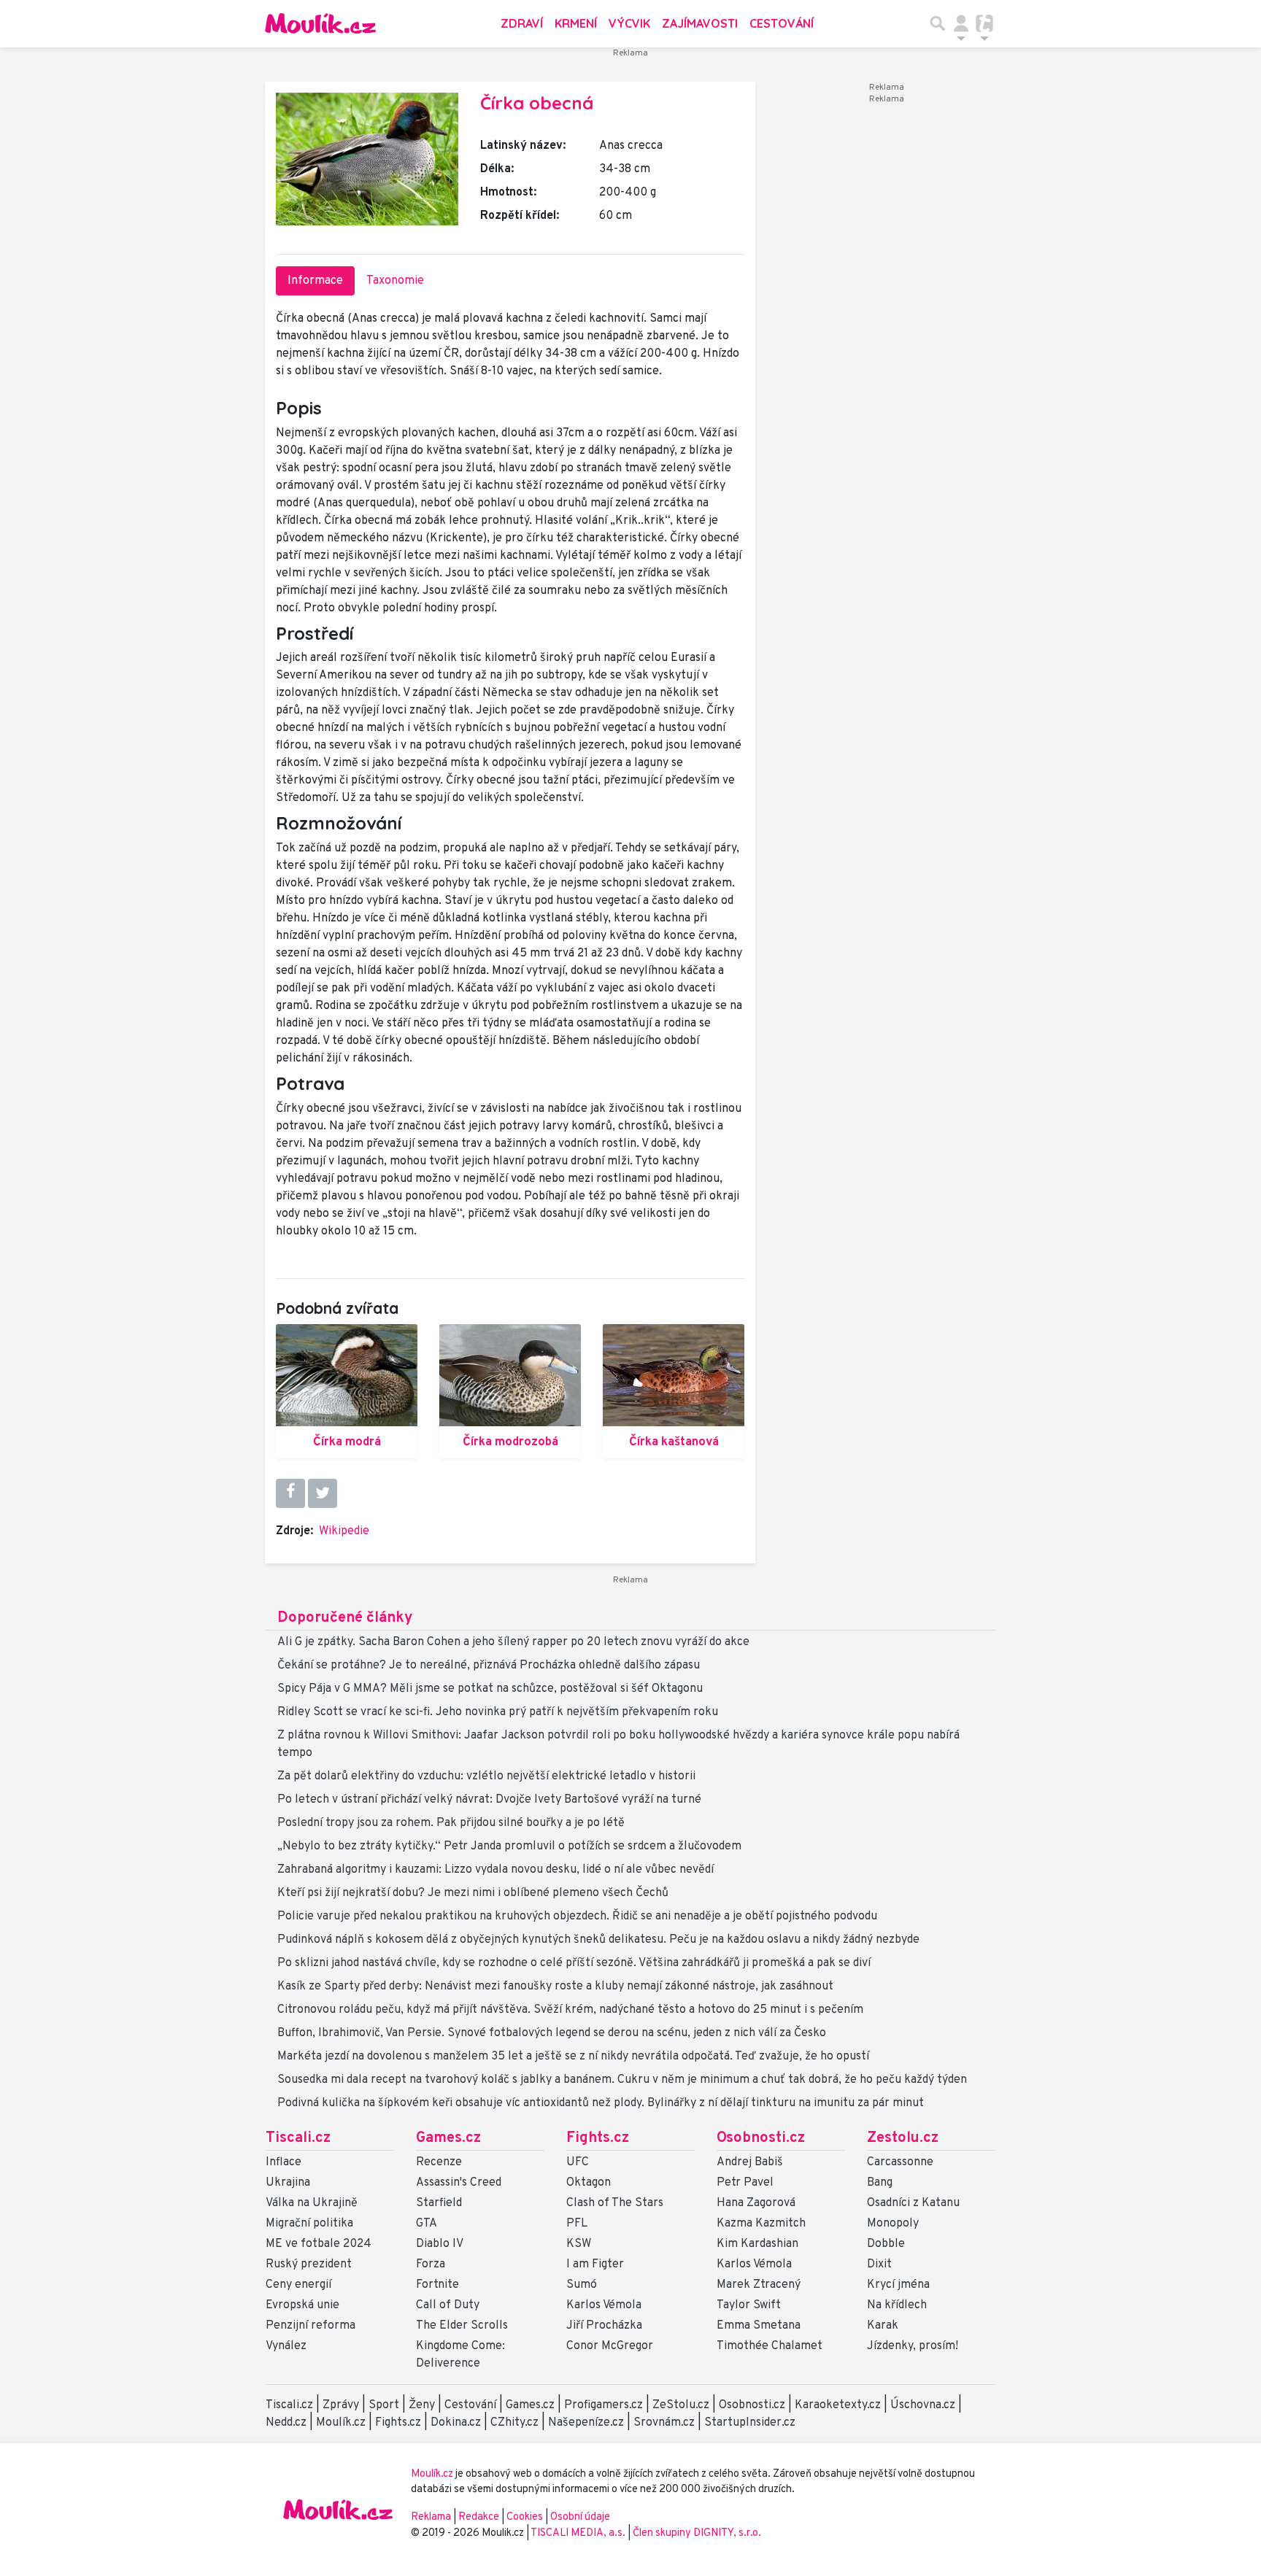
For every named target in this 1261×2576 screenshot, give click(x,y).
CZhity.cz (514, 2423)
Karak (883, 2326)
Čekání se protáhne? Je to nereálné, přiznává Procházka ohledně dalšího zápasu (489, 1666)
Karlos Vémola (604, 2305)
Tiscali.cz (298, 2138)
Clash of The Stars (615, 2203)
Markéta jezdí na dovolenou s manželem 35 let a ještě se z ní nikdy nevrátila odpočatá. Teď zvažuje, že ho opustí (573, 2057)
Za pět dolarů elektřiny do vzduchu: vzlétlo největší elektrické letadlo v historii (486, 1776)
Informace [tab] (315, 281)
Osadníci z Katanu (913, 2203)
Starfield (439, 2203)
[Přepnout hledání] (938, 23)
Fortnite (437, 2285)
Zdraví (522, 23)
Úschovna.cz (923, 2405)
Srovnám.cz (664, 2423)
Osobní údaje (580, 2517)
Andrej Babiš (750, 2162)
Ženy (422, 2405)
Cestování (782, 23)
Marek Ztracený (759, 2285)
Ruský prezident (309, 2264)
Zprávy (341, 2405)
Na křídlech (897, 2305)
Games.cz (448, 2138)
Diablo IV (440, 2244)
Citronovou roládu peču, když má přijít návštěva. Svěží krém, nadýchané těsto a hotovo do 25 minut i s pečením (570, 2010)
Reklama (431, 2517)
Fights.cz (598, 2138)
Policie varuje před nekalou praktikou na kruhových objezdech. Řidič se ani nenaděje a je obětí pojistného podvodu (577, 1916)
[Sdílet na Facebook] (290, 1493)
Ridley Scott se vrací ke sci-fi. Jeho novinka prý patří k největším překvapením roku (498, 1712)
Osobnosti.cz (761, 2138)
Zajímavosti (700, 23)
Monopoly (893, 2224)
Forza (431, 2264)
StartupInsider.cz (750, 2423)
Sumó (582, 2285)
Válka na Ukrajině (312, 2203)
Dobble (886, 2244)
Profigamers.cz (603, 2405)
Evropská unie (302, 2305)
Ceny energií (298, 2285)
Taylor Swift (749, 2305)
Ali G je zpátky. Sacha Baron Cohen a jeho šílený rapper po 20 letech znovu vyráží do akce (513, 1642)
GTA (427, 2224)
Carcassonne (900, 2162)
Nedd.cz (286, 2423)
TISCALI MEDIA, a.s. (579, 2533)
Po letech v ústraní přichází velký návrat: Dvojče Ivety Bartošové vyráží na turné (489, 1800)
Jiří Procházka (604, 2326)
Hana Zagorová (756, 2203)
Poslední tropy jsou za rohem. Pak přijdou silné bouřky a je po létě (451, 1823)
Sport (384, 2405)
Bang (880, 2183)
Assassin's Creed (459, 2183)
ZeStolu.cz (681, 2405)
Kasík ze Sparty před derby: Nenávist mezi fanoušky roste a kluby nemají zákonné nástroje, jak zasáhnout (555, 1987)
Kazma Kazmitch (761, 2224)
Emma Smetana (759, 2326)
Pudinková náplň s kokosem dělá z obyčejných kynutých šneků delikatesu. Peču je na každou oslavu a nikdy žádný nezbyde (598, 1940)
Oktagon (589, 2183)
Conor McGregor (610, 2346)
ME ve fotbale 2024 (319, 2244)
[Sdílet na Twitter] (323, 1493)
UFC (578, 2162)
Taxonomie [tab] (395, 281)
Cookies (525, 2517)
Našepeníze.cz (586, 2423)
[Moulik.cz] (320, 23)
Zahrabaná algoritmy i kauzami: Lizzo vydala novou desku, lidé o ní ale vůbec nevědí (495, 1870)
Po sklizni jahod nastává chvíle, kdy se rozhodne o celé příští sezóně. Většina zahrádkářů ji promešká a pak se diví (574, 1963)
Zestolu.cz (903, 2138)
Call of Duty (448, 2305)
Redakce (479, 2517)
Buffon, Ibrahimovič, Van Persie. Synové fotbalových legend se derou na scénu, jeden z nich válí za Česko (552, 2033)
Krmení (576, 23)
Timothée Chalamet (770, 2346)
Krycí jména (898, 2285)
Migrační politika (309, 2224)
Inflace (284, 2162)
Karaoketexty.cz (838, 2405)
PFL (577, 2224)
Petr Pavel (745, 2183)
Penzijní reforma (311, 2326)
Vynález (286, 2346)
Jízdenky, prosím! (913, 2346)
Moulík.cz (341, 2423)
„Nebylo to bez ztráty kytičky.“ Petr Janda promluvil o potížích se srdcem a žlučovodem (509, 1846)
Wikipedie (344, 1531)
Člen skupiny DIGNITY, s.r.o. (697, 2533)
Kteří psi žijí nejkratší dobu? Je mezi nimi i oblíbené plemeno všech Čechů (473, 1893)
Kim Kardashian (757, 2244)
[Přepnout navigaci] (961, 23)
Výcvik (629, 23)
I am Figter (595, 2264)
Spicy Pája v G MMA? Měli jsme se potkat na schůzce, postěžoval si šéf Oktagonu (490, 1689)
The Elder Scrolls (462, 2326)
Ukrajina (288, 2183)
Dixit (879, 2264)
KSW (579, 2244)
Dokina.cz (456, 2423)
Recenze (439, 2162)
